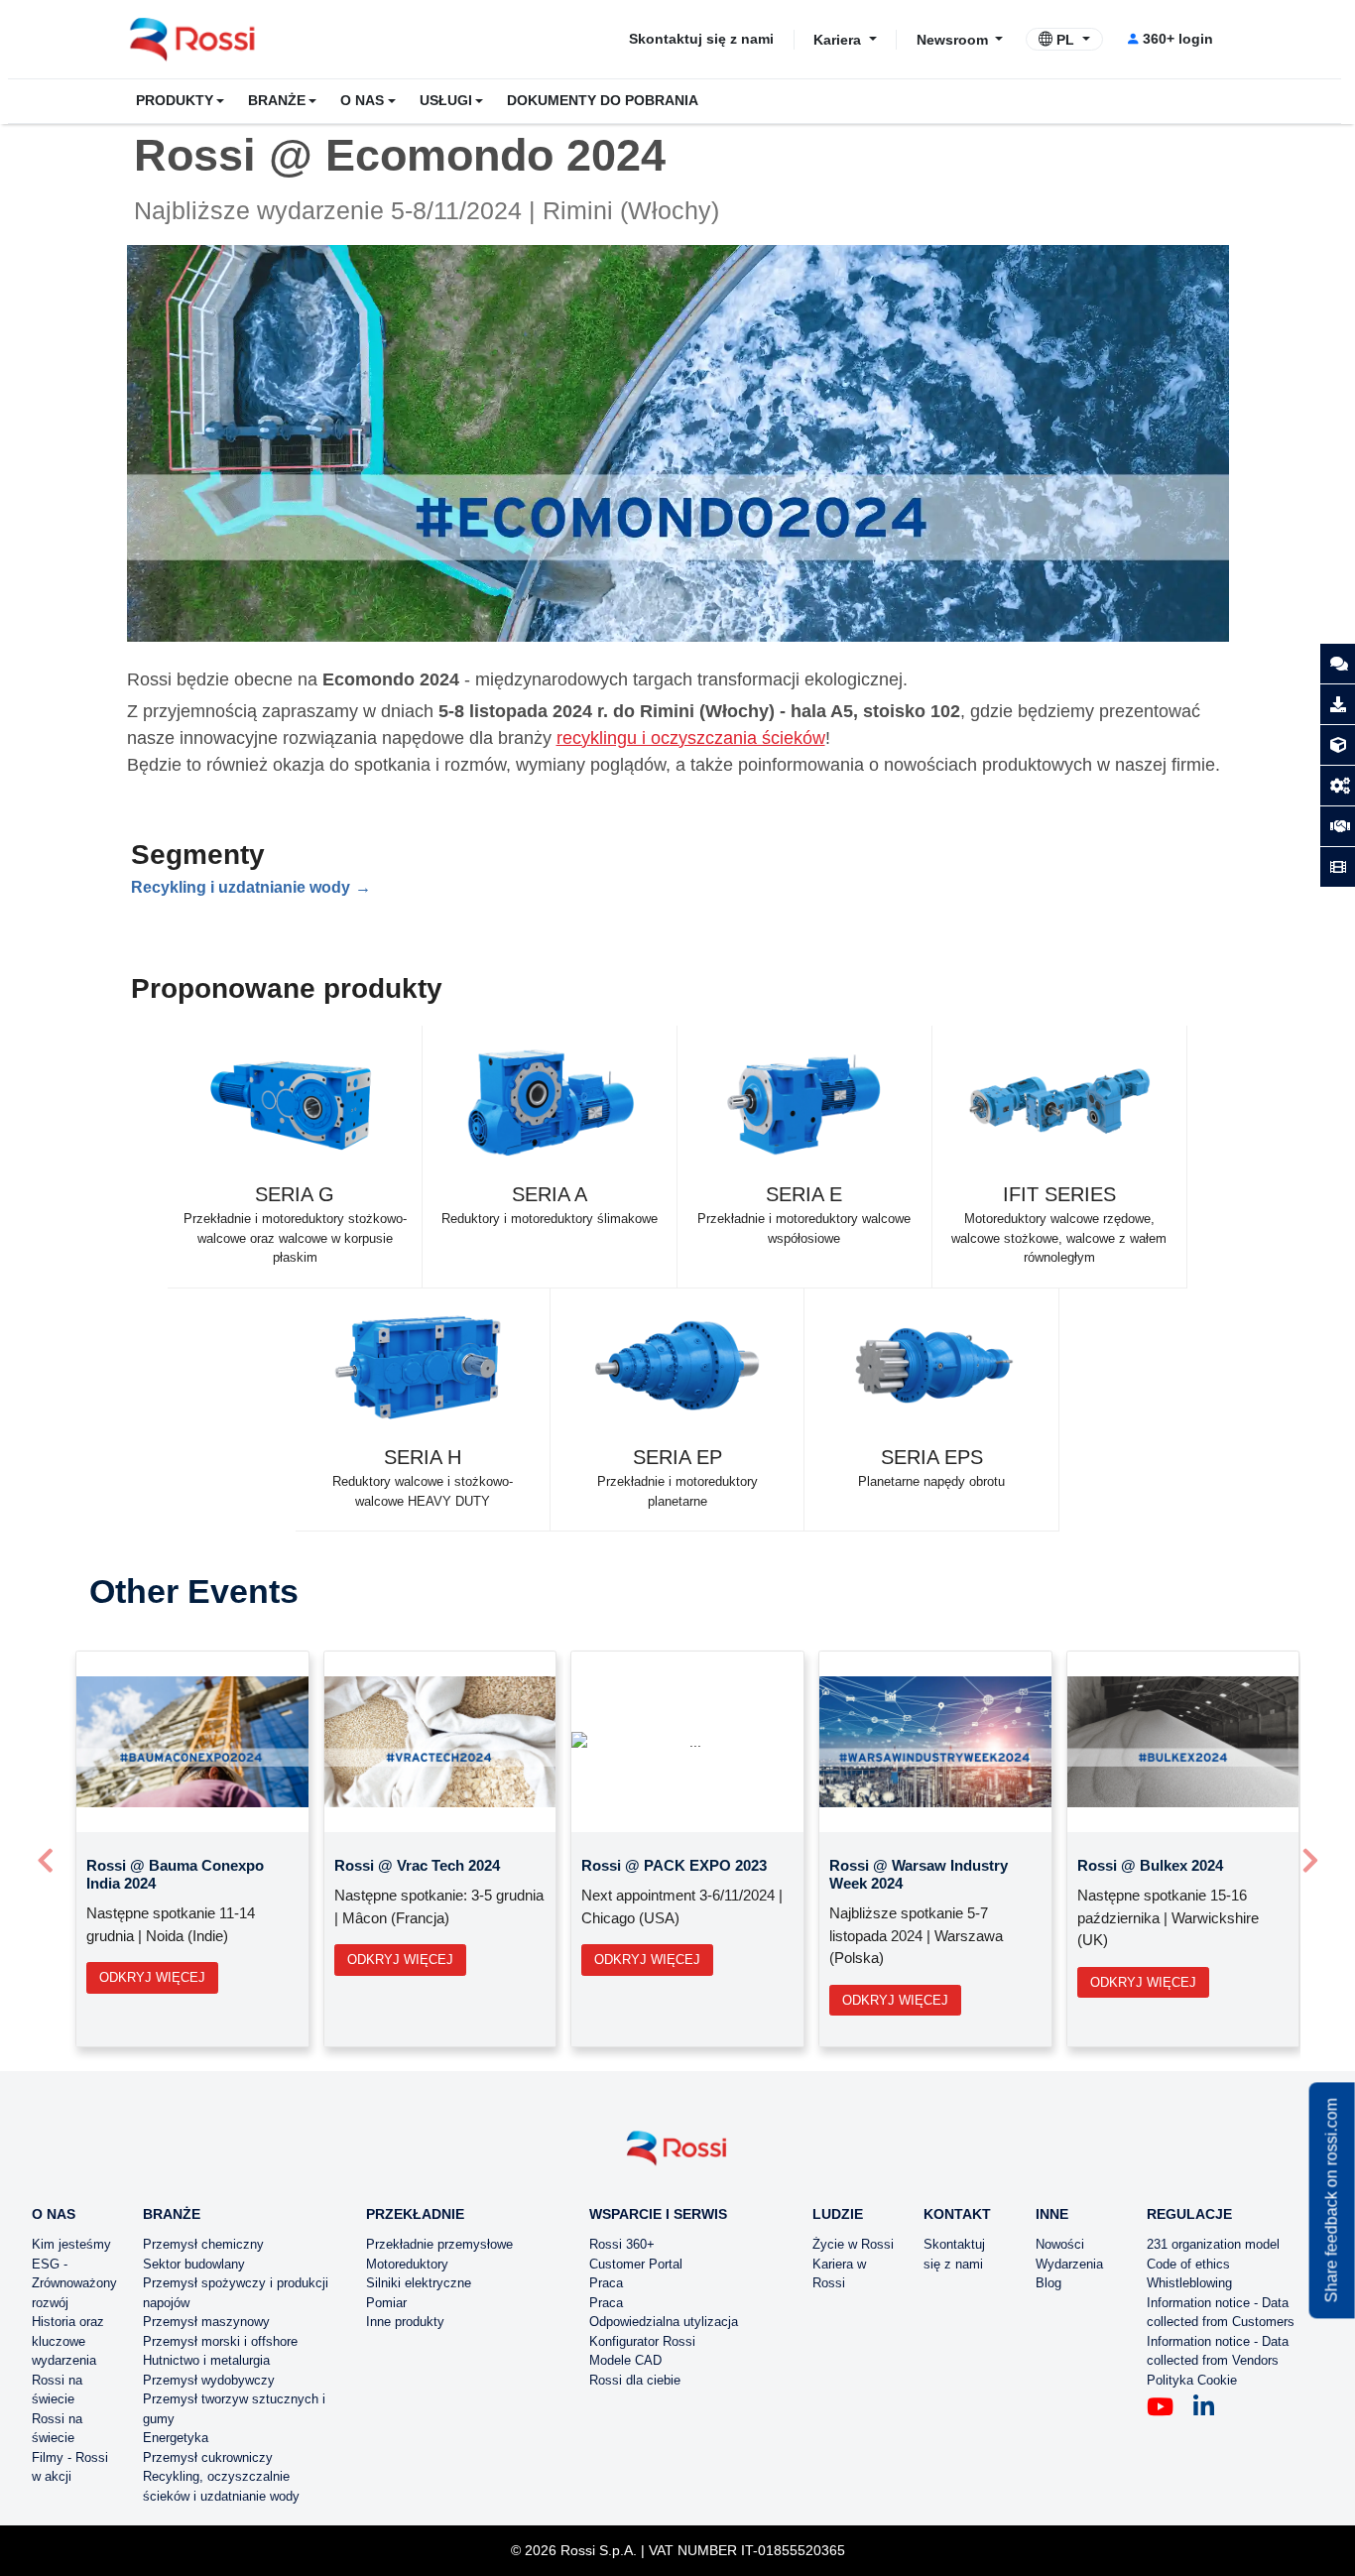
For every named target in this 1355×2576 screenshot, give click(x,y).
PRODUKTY (175, 101)
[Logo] (677, 2156)
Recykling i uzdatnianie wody (241, 887)
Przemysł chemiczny (203, 2244)
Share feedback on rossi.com (1332, 2200)
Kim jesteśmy (71, 2244)
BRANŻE (277, 101)
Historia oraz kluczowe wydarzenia (68, 2341)
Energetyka (176, 2438)
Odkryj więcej (152, 1977)
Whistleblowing (1189, 2283)
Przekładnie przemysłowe (439, 2244)
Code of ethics (1188, 2264)
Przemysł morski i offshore (220, 2341)
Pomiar (386, 2303)
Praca (606, 2283)
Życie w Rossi (853, 2244)
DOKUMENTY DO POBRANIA (603, 101)
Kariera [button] (839, 39)
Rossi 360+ (622, 2244)
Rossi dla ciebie (635, 2380)
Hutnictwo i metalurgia (206, 2360)
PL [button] (1065, 40)
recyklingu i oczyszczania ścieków (691, 738)
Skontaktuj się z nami (701, 39)
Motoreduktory (407, 2264)
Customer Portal (636, 2264)
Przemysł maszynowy (206, 2322)
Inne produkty (405, 2322)
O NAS (362, 101)
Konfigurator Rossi (642, 2341)
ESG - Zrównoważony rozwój (74, 2283)
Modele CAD (625, 2360)
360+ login (1178, 39)
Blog (1048, 2283)
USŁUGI (446, 101)
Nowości (1060, 2244)
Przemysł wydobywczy (209, 2380)
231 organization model (1213, 2244)
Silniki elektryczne (419, 2283)
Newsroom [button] (954, 39)
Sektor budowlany (194, 2264)
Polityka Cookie (1192, 2380)
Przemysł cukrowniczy (208, 2457)
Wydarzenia (1069, 2264)
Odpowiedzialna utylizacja (664, 2322)
